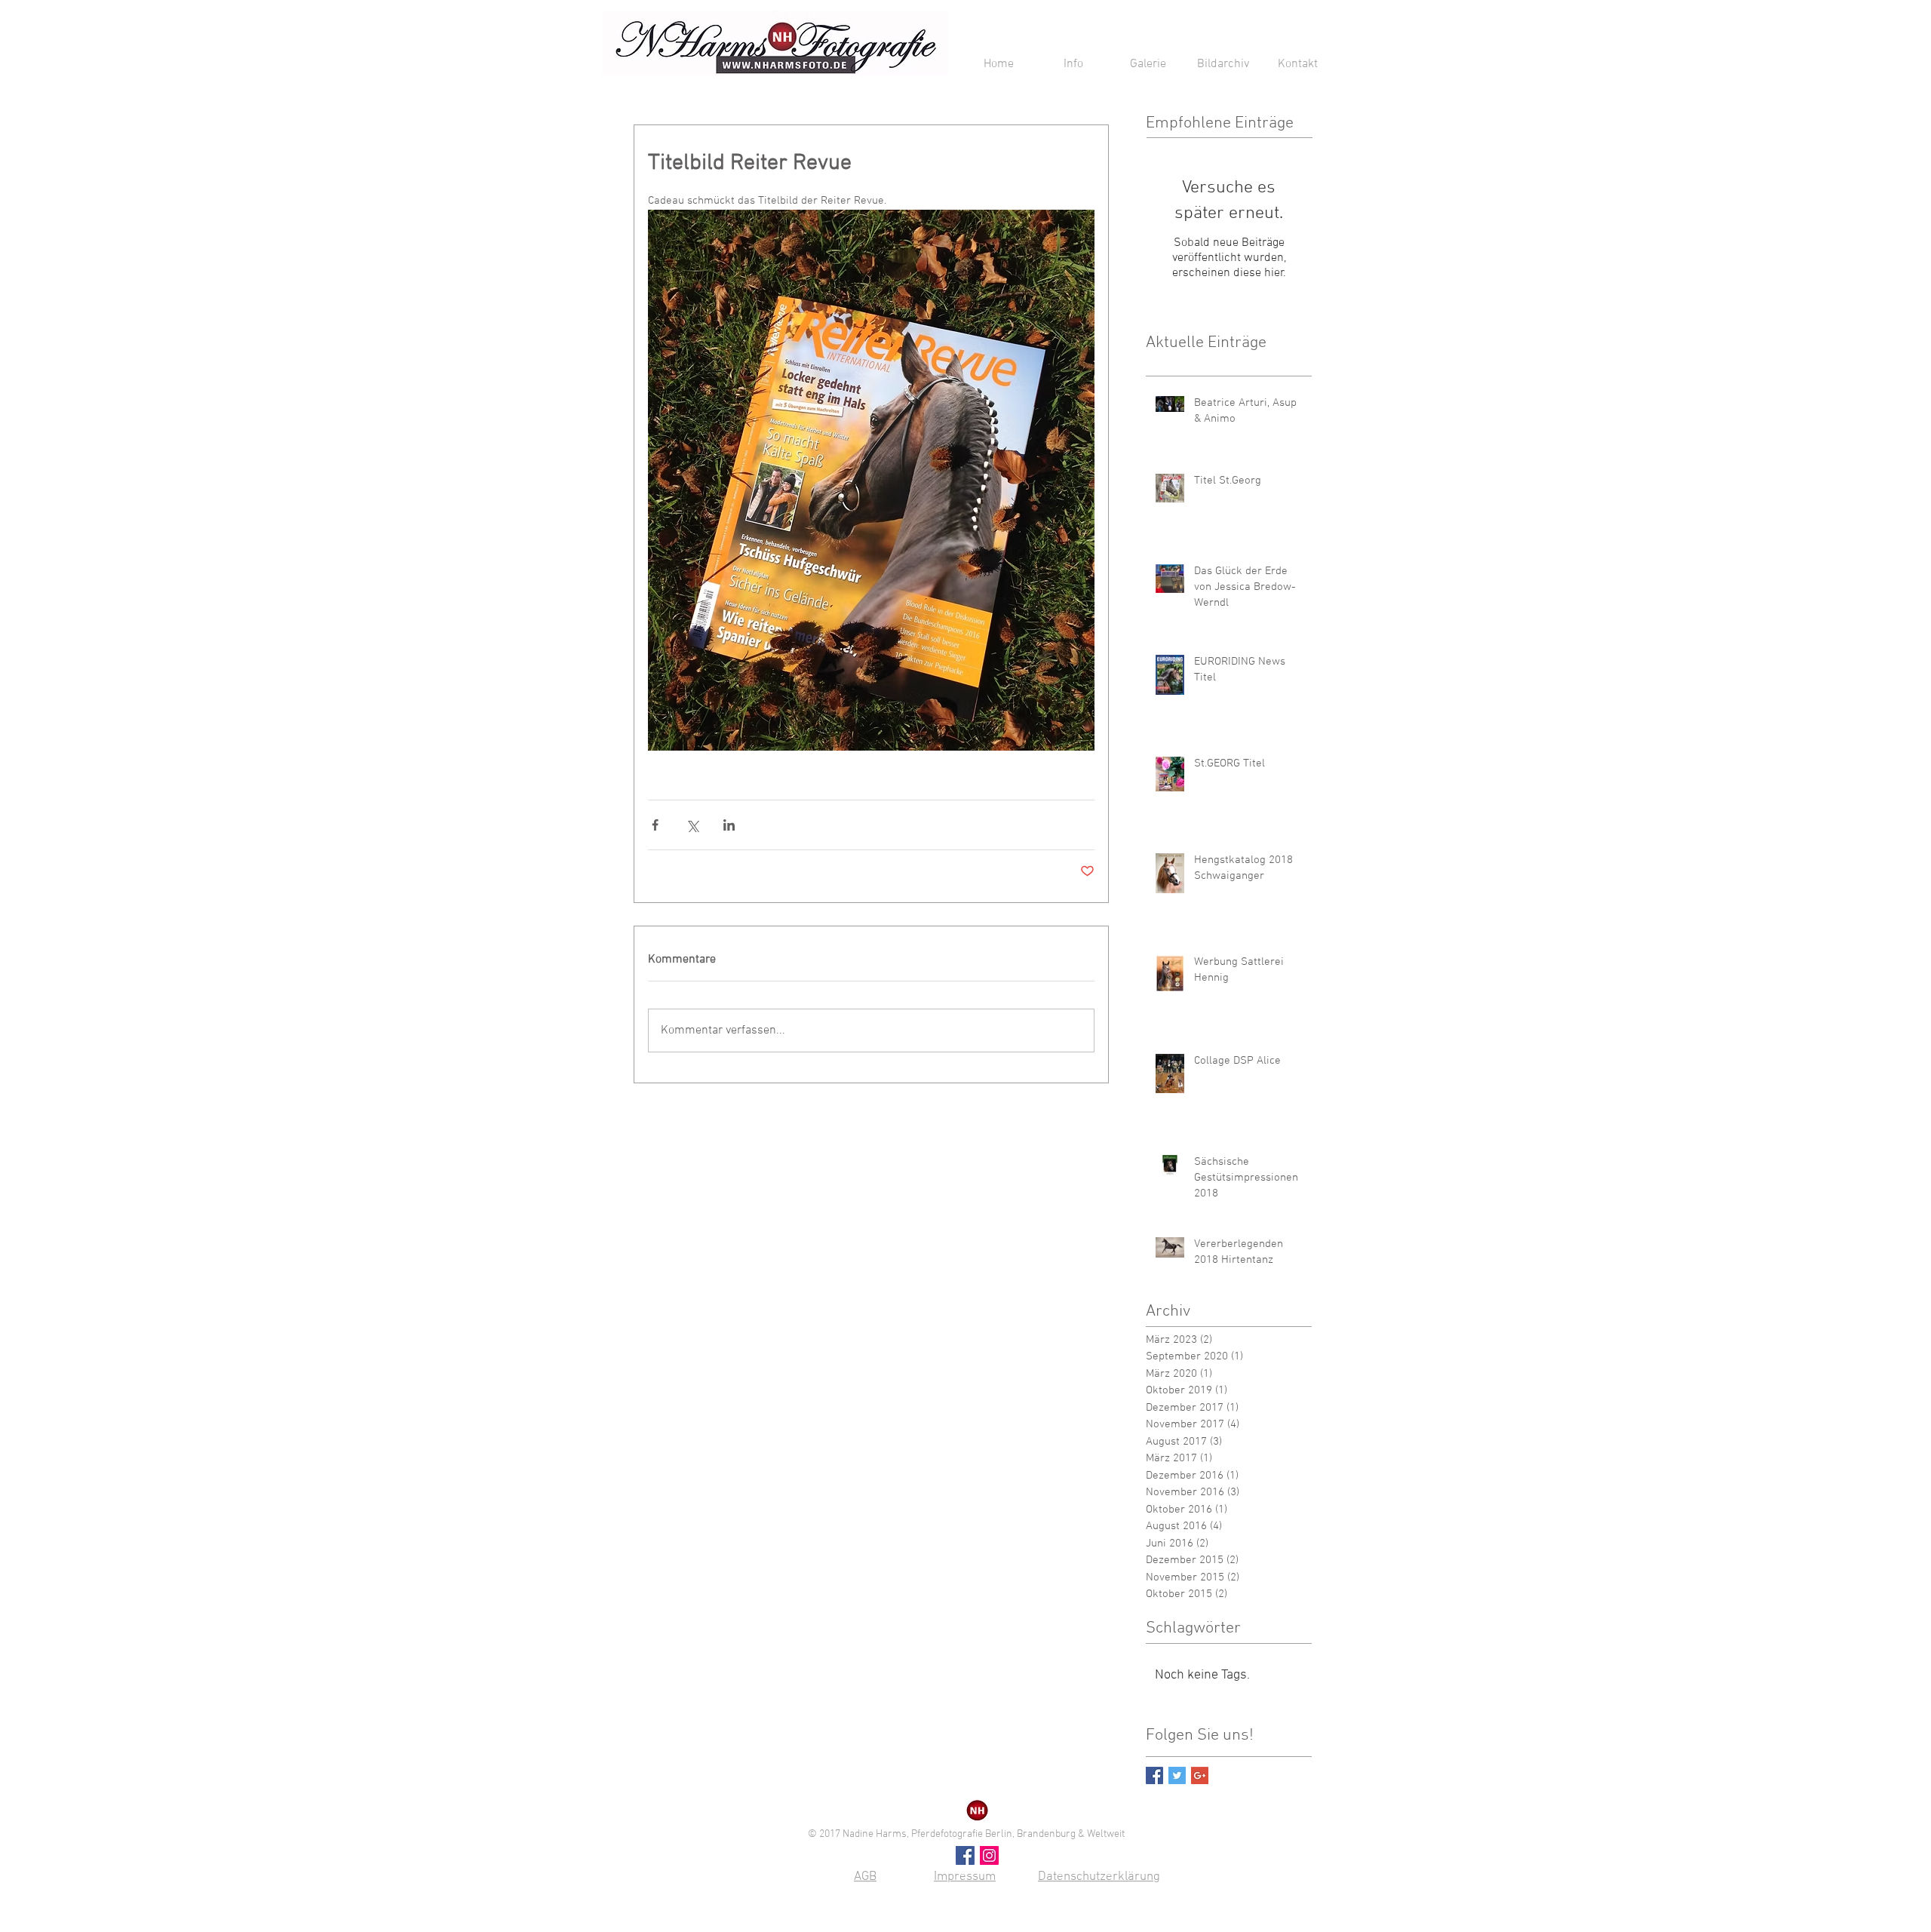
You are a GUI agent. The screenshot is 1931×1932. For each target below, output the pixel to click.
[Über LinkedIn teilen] (729, 825)
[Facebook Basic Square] (1154, 1775)
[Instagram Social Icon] (989, 1855)
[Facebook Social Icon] (965, 1855)
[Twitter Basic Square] (1177, 1775)
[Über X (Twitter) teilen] (692, 825)
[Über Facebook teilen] (655, 825)
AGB (865, 1877)
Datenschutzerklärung (1099, 1877)
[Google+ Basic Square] (1200, 1775)
